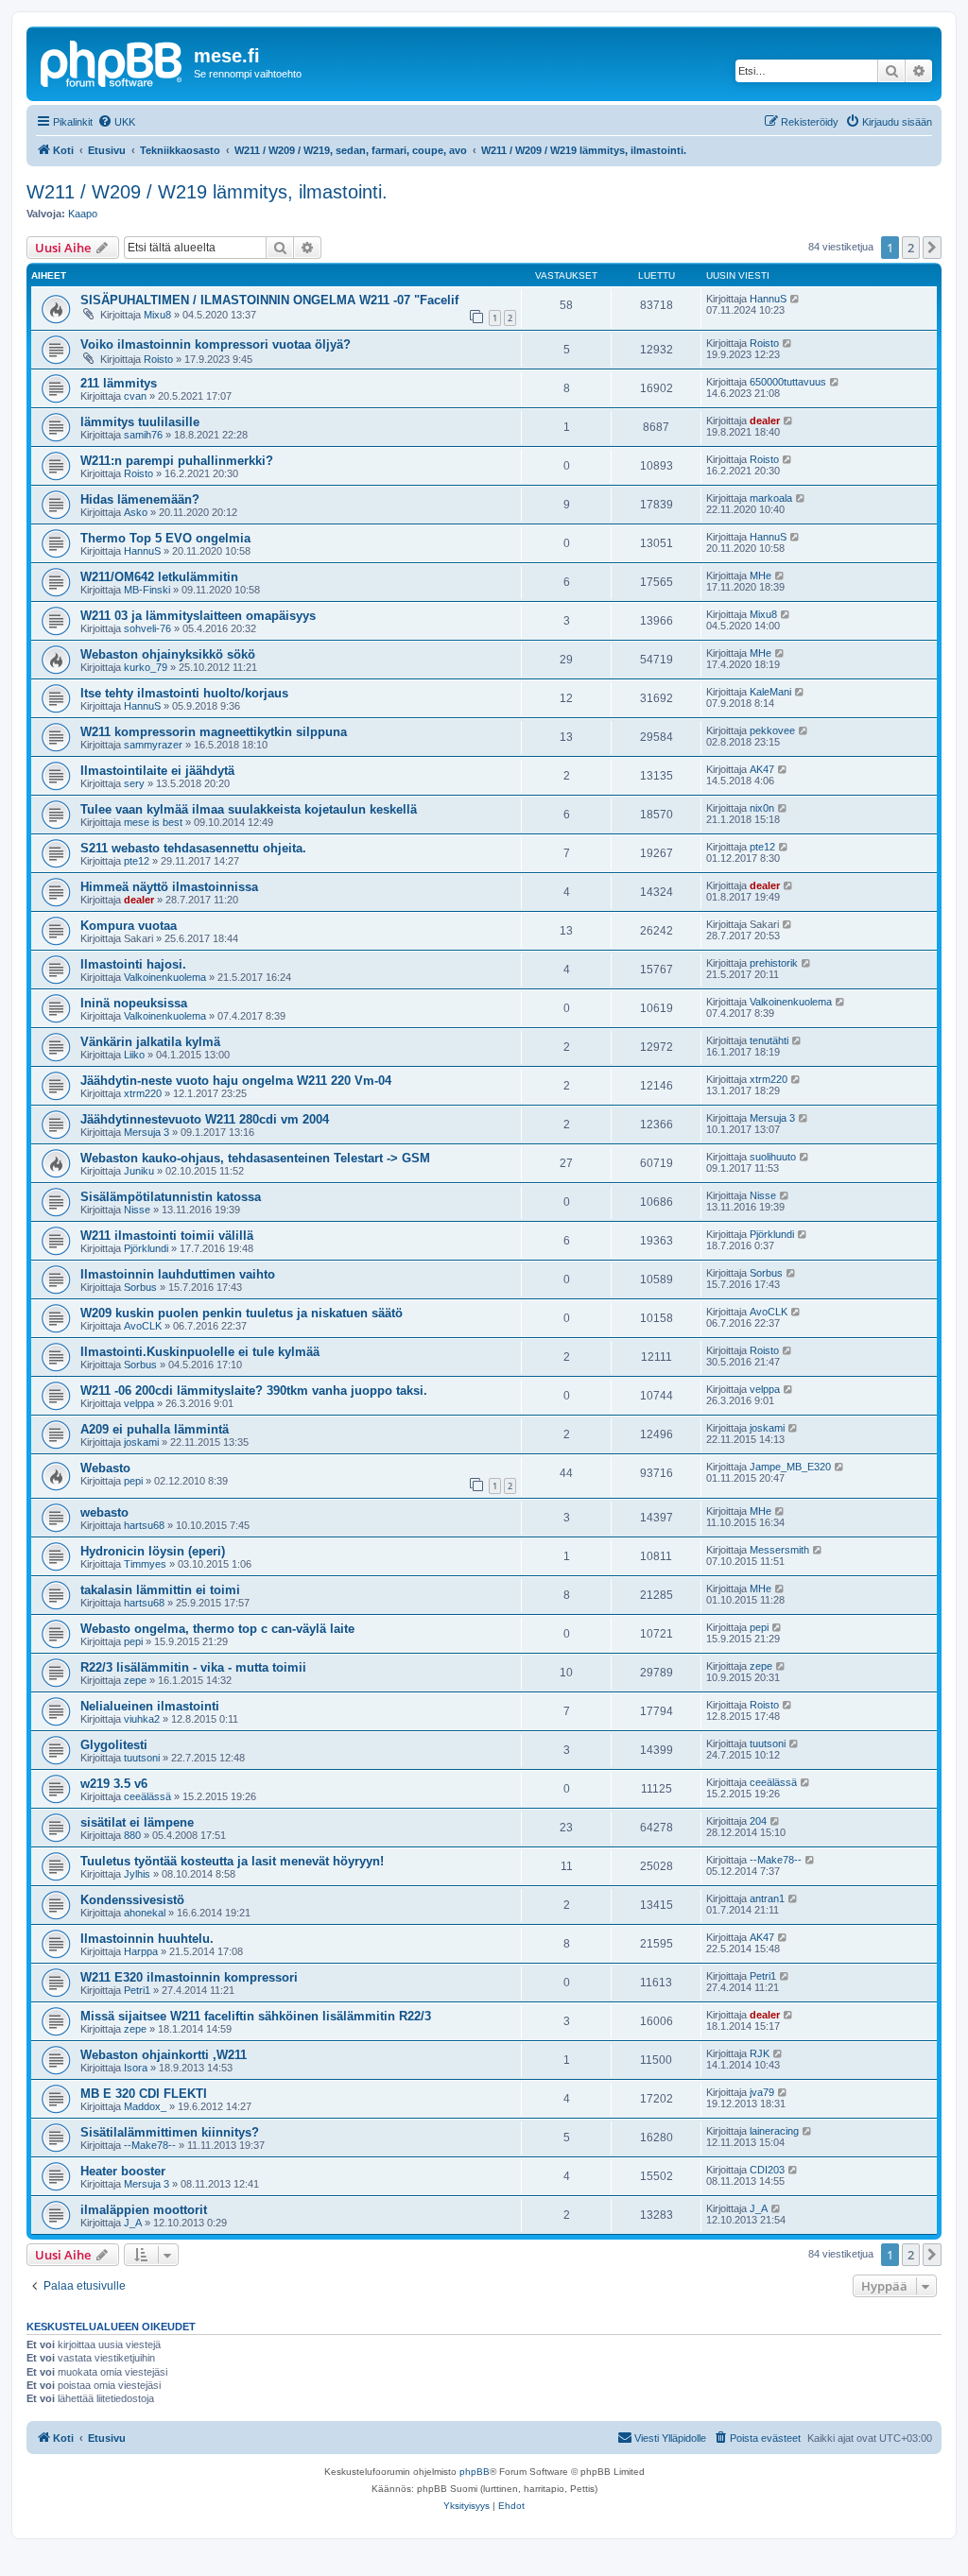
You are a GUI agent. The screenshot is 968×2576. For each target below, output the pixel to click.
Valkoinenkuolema (165, 977)
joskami (141, 1442)
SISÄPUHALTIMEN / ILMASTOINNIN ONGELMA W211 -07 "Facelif (269, 300)
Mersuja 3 (147, 1132)
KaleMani (770, 692)
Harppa (141, 1951)
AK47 (762, 769)
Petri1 (137, 1990)
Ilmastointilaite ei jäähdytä (157, 771)
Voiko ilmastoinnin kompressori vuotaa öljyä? (216, 344)
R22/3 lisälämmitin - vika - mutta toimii (193, 1667)
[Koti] (112, 61)
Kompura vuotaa (129, 926)
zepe (135, 1680)
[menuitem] (116, 122)
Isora (136, 2068)
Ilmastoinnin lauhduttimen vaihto (178, 1274)
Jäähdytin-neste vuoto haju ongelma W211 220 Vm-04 (236, 1081)
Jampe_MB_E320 (790, 1467)
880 (132, 1835)
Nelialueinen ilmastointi (150, 1706)
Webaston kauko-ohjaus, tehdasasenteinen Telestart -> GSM (255, 1158)
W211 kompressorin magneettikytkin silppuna (214, 732)
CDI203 (767, 2170)
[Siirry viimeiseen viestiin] (795, 299)
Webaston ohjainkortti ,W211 (164, 2055)
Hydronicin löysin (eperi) (153, 1551)
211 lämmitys (119, 383)
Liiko (134, 1055)
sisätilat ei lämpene (137, 1822)
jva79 (762, 2092)
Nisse (137, 1210)
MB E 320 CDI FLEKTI (144, 2094)
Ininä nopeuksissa (134, 1003)
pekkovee (772, 730)
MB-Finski (147, 590)
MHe (761, 575)
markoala (771, 498)
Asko (136, 512)
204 (758, 1821)
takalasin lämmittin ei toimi (160, 1590)
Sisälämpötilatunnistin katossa (171, 1197)
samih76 (143, 435)
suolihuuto (773, 1157)
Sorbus (140, 1287)
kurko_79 (146, 667)
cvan (135, 396)
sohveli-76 (147, 628)
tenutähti (769, 1040)
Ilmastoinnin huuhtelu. (147, 1939)
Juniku (139, 1171)
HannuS (768, 299)
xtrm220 (143, 1093)
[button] (932, 248)
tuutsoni (142, 1758)
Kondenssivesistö (132, 1900)
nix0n (762, 808)
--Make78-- (776, 1860)
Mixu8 (157, 315)
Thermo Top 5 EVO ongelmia (165, 538)
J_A (133, 2223)
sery (134, 783)
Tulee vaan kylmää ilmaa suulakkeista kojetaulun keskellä (249, 809)
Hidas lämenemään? (140, 499)
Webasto (105, 1468)
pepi (133, 1481)
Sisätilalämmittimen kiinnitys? (170, 2132)
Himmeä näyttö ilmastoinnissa (169, 887)
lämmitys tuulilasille (140, 422)
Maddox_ (145, 2106)
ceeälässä (147, 1796)
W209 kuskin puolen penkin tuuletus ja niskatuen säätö (242, 1313)
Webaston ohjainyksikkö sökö (168, 654)
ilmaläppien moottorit (144, 2210)
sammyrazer (153, 745)
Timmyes (145, 1564)
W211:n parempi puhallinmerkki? (177, 461)
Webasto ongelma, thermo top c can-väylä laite (217, 1629)
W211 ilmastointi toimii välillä (167, 1236)
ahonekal (145, 1913)
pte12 (137, 861)
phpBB (475, 2472)
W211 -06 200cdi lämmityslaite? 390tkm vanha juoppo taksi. (254, 1391)
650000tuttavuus (788, 382)
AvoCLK (143, 1326)
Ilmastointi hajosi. (133, 964)
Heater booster (123, 2171)
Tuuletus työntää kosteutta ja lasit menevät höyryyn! (232, 1861)
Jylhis (137, 1874)
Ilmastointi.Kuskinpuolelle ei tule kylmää (200, 1352)
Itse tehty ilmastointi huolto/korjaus (184, 693)
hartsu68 (144, 1525)
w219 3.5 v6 (114, 1784)
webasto (104, 1512)
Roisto (158, 359)
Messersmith (779, 1550)
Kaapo (83, 214)
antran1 (767, 1898)
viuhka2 (142, 1719)
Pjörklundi (146, 1248)
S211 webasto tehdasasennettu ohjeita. (193, 848)
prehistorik (774, 963)
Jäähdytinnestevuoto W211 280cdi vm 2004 (205, 1119)
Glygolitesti (114, 1745)
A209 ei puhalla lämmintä (155, 1429)
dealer (765, 421)
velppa (139, 1403)
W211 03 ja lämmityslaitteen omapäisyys (198, 616)
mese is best (153, 822)
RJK (760, 2053)
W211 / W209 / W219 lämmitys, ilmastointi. (207, 192)
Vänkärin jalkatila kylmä (150, 1042)
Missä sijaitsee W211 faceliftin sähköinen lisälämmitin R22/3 (256, 2016)
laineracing (774, 2131)
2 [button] (911, 248)
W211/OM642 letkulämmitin (159, 577)
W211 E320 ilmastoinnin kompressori (189, 1977)
